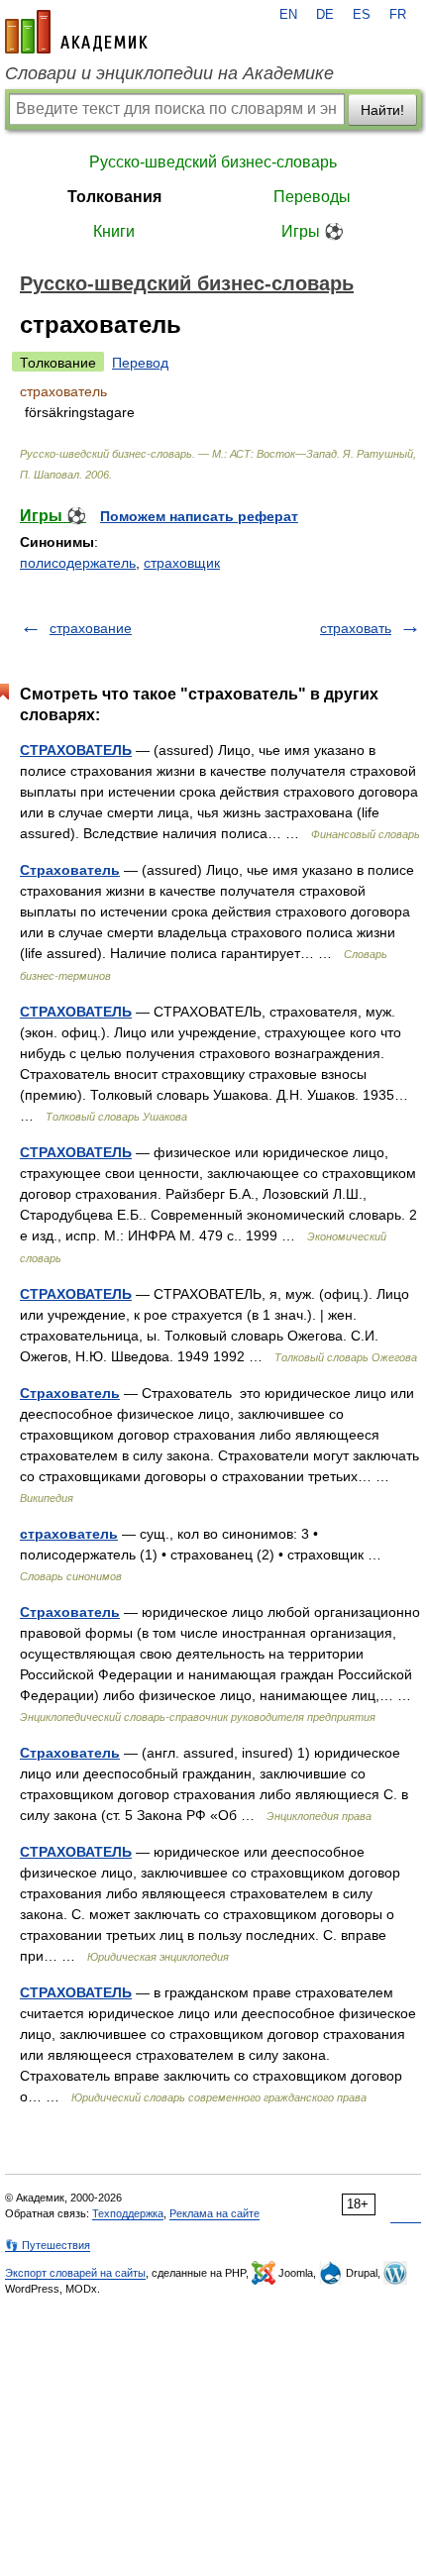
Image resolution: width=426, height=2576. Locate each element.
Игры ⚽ (313, 231)
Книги (114, 231)
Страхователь (70, 870)
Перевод (140, 363)
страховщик (182, 563)
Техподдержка (128, 2213)
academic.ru (76, 32)
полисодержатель (78, 563)
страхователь (69, 1534)
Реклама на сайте (214, 2213)
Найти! (382, 110)
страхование (91, 628)
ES (362, 15)
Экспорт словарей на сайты (75, 2273)
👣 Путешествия (48, 2245)
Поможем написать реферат (199, 516)
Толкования (114, 197)
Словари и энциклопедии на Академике (169, 73)
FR (398, 15)
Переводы (312, 197)
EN (288, 15)
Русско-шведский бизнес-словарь (213, 162)
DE (325, 15)
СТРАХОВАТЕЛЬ (76, 750)
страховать (356, 628)
